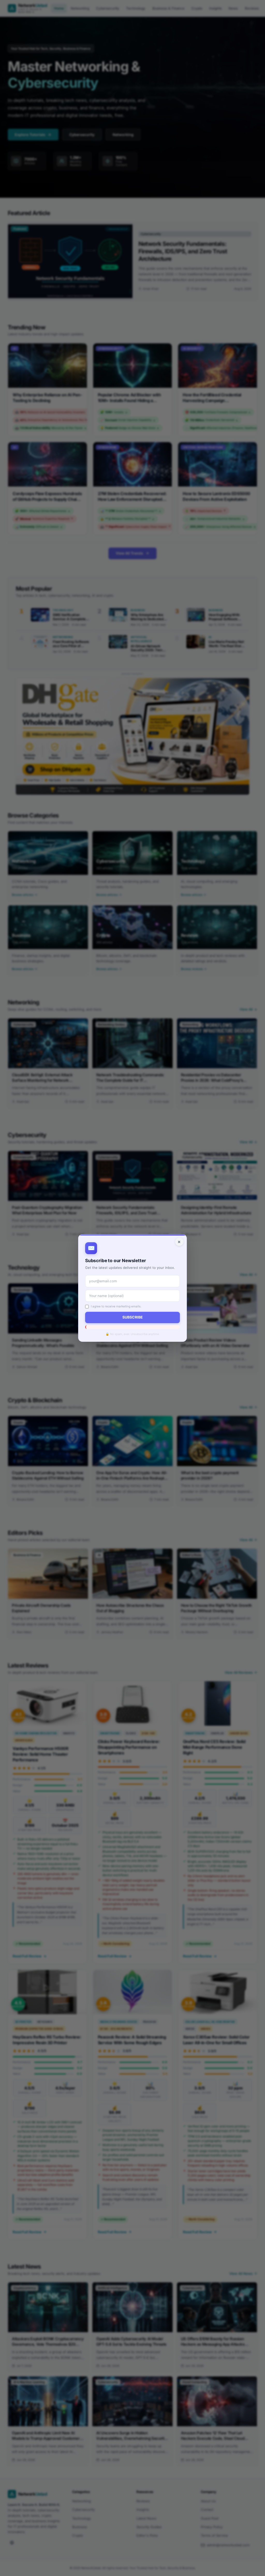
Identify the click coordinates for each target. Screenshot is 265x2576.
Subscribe (132, 1317)
